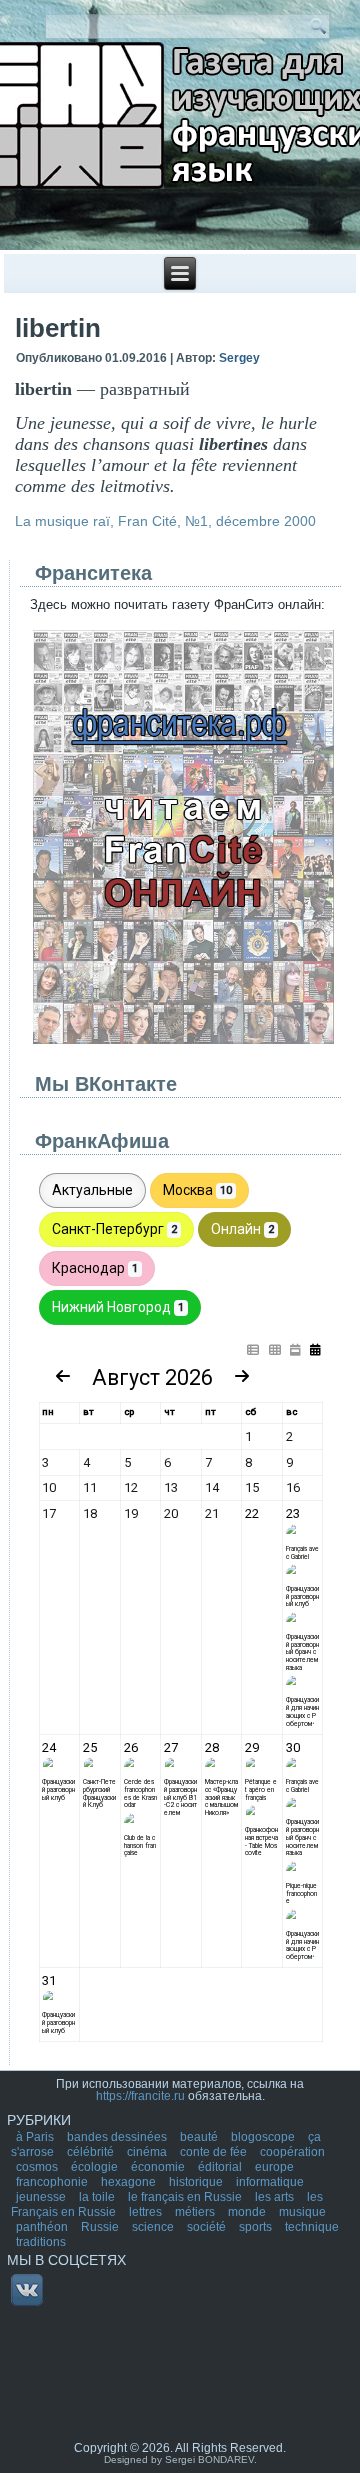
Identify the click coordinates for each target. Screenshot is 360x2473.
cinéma (148, 2152)
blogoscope (264, 2137)
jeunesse (42, 2197)
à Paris (36, 2137)
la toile (98, 2197)
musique (302, 2212)
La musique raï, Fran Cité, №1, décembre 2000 (165, 521)
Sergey (239, 358)
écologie (96, 2167)
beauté (200, 2137)
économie (159, 2167)
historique (197, 2182)
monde (248, 2212)
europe (274, 2167)
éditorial (221, 2167)
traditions (41, 2242)
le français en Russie (186, 2197)
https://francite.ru (140, 2096)
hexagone (130, 2182)
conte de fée (215, 2152)
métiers (196, 2212)
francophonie (53, 2182)
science (154, 2227)
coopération (292, 2152)
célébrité (92, 2152)
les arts (276, 2197)
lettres (147, 2212)
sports (257, 2227)
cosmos (38, 2167)
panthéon (43, 2227)
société (208, 2227)
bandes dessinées (118, 2137)
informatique (270, 2182)
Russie (101, 2227)
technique (312, 2227)
